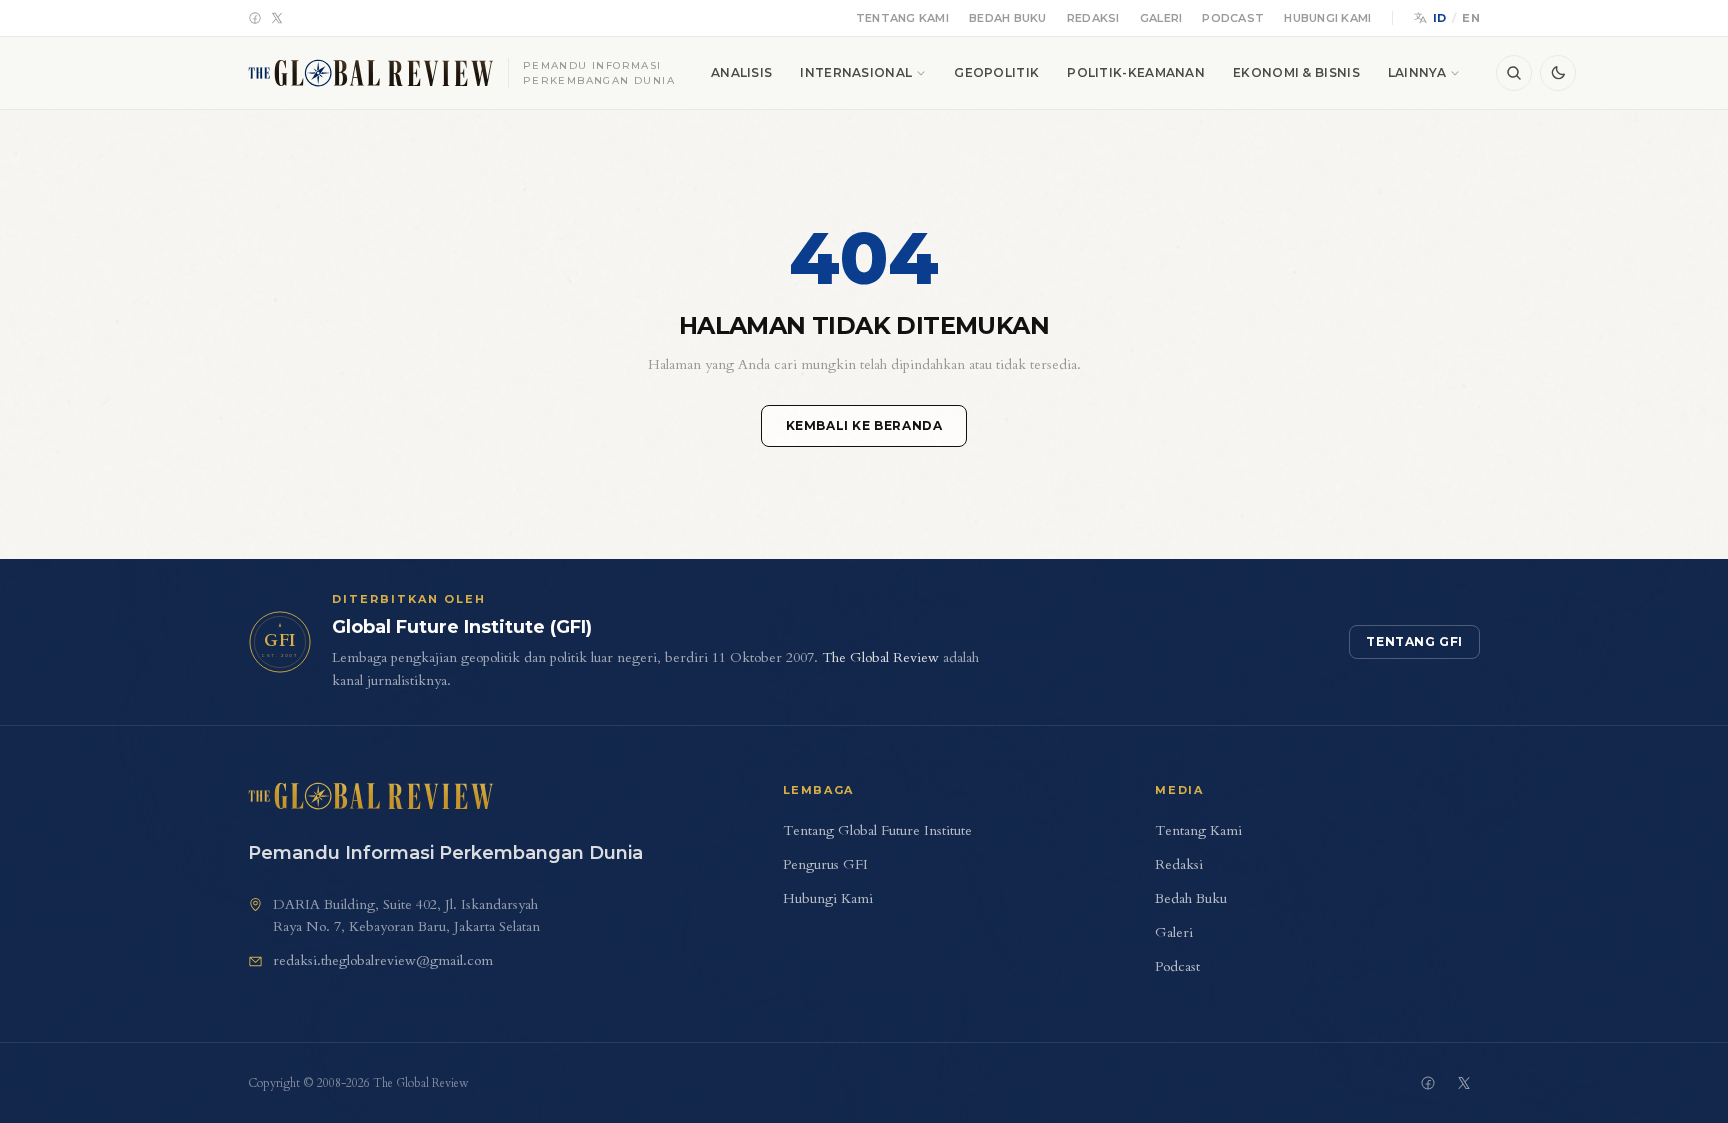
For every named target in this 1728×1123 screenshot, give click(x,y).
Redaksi (1093, 18)
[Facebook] (255, 18)
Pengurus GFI (825, 864)
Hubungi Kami (1327, 18)
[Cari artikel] (1514, 73)
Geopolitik (996, 72)
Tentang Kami (902, 18)
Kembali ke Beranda (864, 425)
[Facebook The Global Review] (1428, 1083)
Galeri (1161, 18)
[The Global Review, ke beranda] (371, 796)
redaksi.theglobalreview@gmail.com (383, 960)
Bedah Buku (1008, 18)
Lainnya (1417, 72)
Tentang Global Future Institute (877, 830)
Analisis (741, 72)
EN (1471, 18)
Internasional (856, 72)
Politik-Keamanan (1136, 72)
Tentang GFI (1414, 641)
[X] (277, 18)
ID (1440, 18)
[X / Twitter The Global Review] (1464, 1083)
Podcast (1233, 18)
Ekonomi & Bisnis (1296, 72)
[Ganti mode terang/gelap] (1558, 73)
